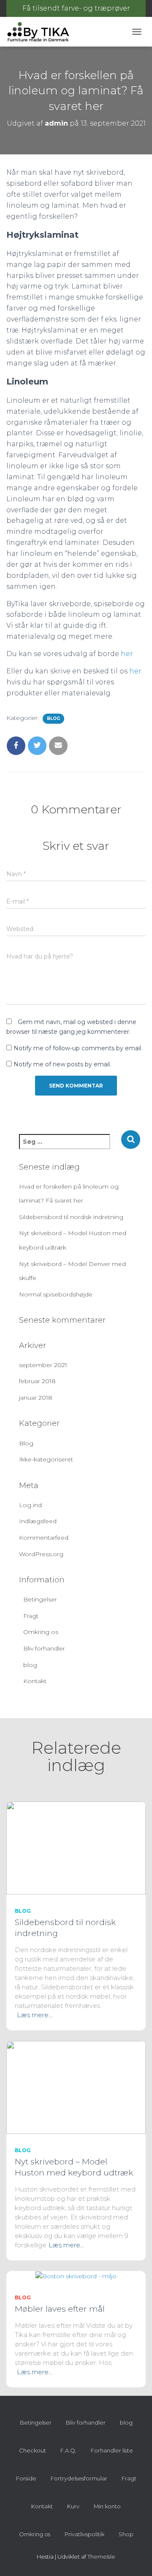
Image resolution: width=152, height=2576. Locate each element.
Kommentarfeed (44, 1538)
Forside (26, 2478)
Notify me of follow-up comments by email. (78, 1048)
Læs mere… (35, 2015)
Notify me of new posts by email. (62, 1064)
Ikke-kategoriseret (46, 1459)
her (127, 654)
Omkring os (41, 1632)
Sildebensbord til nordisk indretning (71, 1217)
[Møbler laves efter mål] (76, 2276)
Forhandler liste (112, 2450)
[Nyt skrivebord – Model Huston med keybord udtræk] (76, 2087)
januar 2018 (36, 1398)
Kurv (73, 2506)
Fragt (31, 1616)
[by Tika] (41, 32)
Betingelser (40, 1599)
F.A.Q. (68, 2450)
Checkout (33, 2450)
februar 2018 (37, 1381)
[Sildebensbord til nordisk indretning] (76, 1848)
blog (30, 1665)
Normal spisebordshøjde (56, 1294)
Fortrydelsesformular (79, 2478)
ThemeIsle (101, 2557)
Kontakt (35, 1681)
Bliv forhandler (44, 1648)
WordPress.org (41, 1554)
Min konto (107, 2506)
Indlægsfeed (38, 1521)
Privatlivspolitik (84, 2534)
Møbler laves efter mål (60, 2309)
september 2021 (43, 1365)
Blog (53, 718)
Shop (126, 2534)
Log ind (30, 1505)
